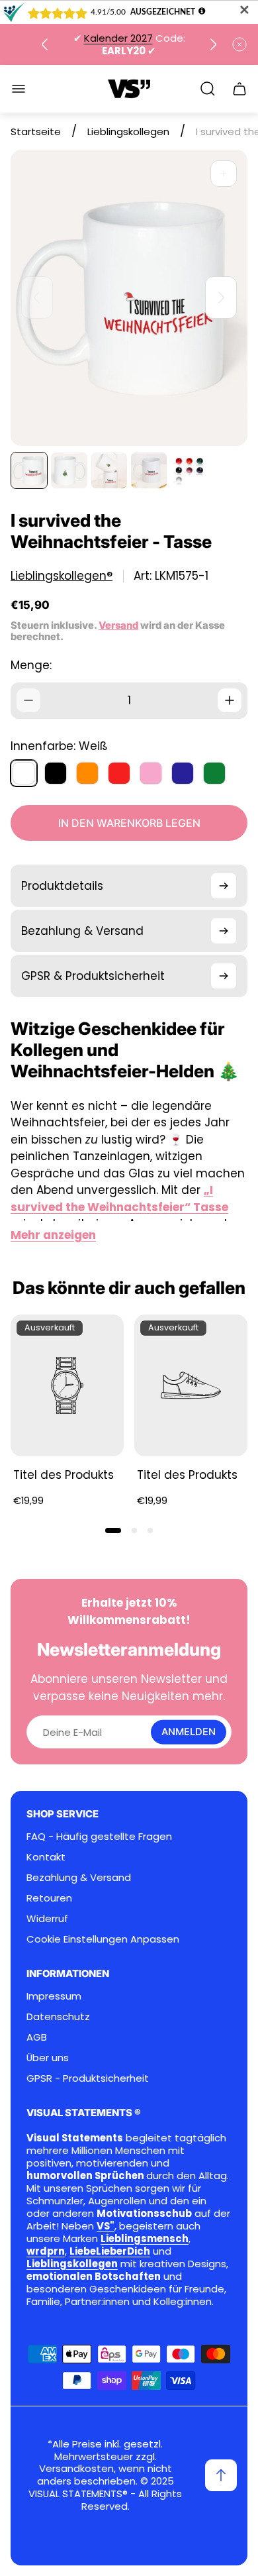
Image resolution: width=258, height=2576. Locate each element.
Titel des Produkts (64, 1475)
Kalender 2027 (118, 38)
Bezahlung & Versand (79, 1877)
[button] (113, 1530)
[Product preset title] (67, 1385)
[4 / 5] (149, 470)
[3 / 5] (109, 470)
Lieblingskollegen (128, 132)
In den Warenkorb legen (129, 823)
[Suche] (208, 89)
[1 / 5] (29, 470)
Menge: (31, 665)
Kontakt (46, 1857)
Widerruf (47, 1918)
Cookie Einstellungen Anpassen (103, 1939)
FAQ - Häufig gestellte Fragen (99, 1836)
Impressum (54, 1996)
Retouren (49, 1898)
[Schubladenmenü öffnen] (19, 89)
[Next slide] (213, 44)
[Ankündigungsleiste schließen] (239, 44)
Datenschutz (58, 2016)
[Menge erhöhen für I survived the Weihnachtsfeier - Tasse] (230, 700)
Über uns (48, 2058)
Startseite (36, 132)
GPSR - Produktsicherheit (88, 2078)
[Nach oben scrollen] (221, 2475)
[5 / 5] (189, 470)
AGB (37, 2037)
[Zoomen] (224, 174)
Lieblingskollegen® (62, 576)
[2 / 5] (69, 470)
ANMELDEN (189, 1732)
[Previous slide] (45, 44)
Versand (118, 625)
